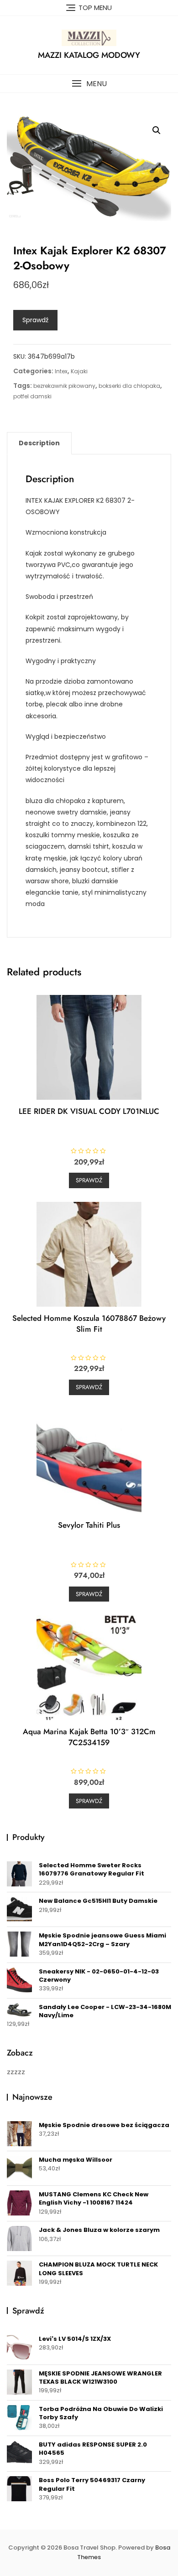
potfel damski (32, 396)
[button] (89, 84)
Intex (61, 371)
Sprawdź (35, 320)
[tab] (39, 443)
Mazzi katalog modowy (89, 55)
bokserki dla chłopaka (129, 386)
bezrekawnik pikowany (64, 386)
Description (39, 443)
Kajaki (79, 371)
